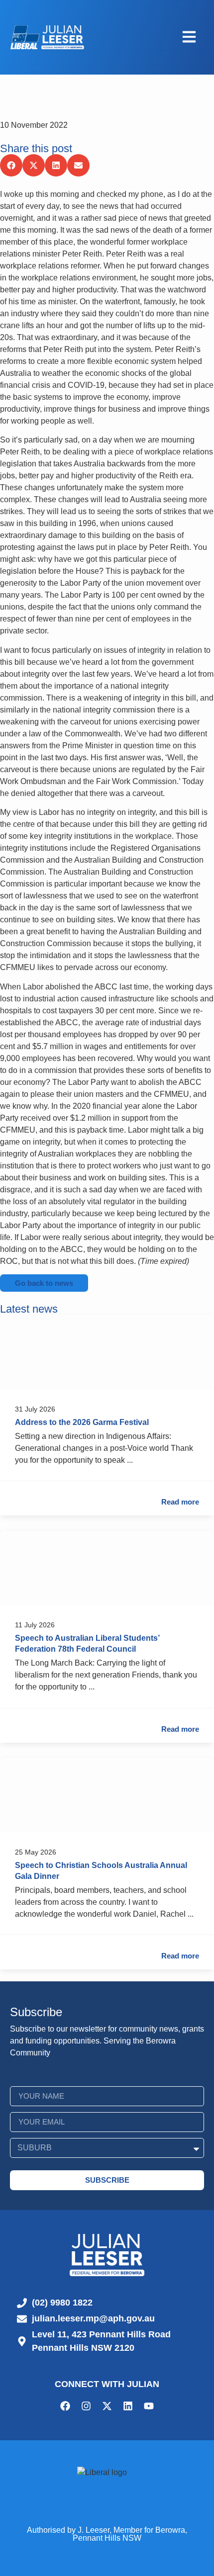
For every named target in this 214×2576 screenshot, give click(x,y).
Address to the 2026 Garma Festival (82, 1422)
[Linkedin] (128, 2406)
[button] (11, 165)
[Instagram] (86, 2406)
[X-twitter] (107, 2406)
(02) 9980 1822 (62, 2303)
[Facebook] (65, 2406)
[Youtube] (149, 2406)
